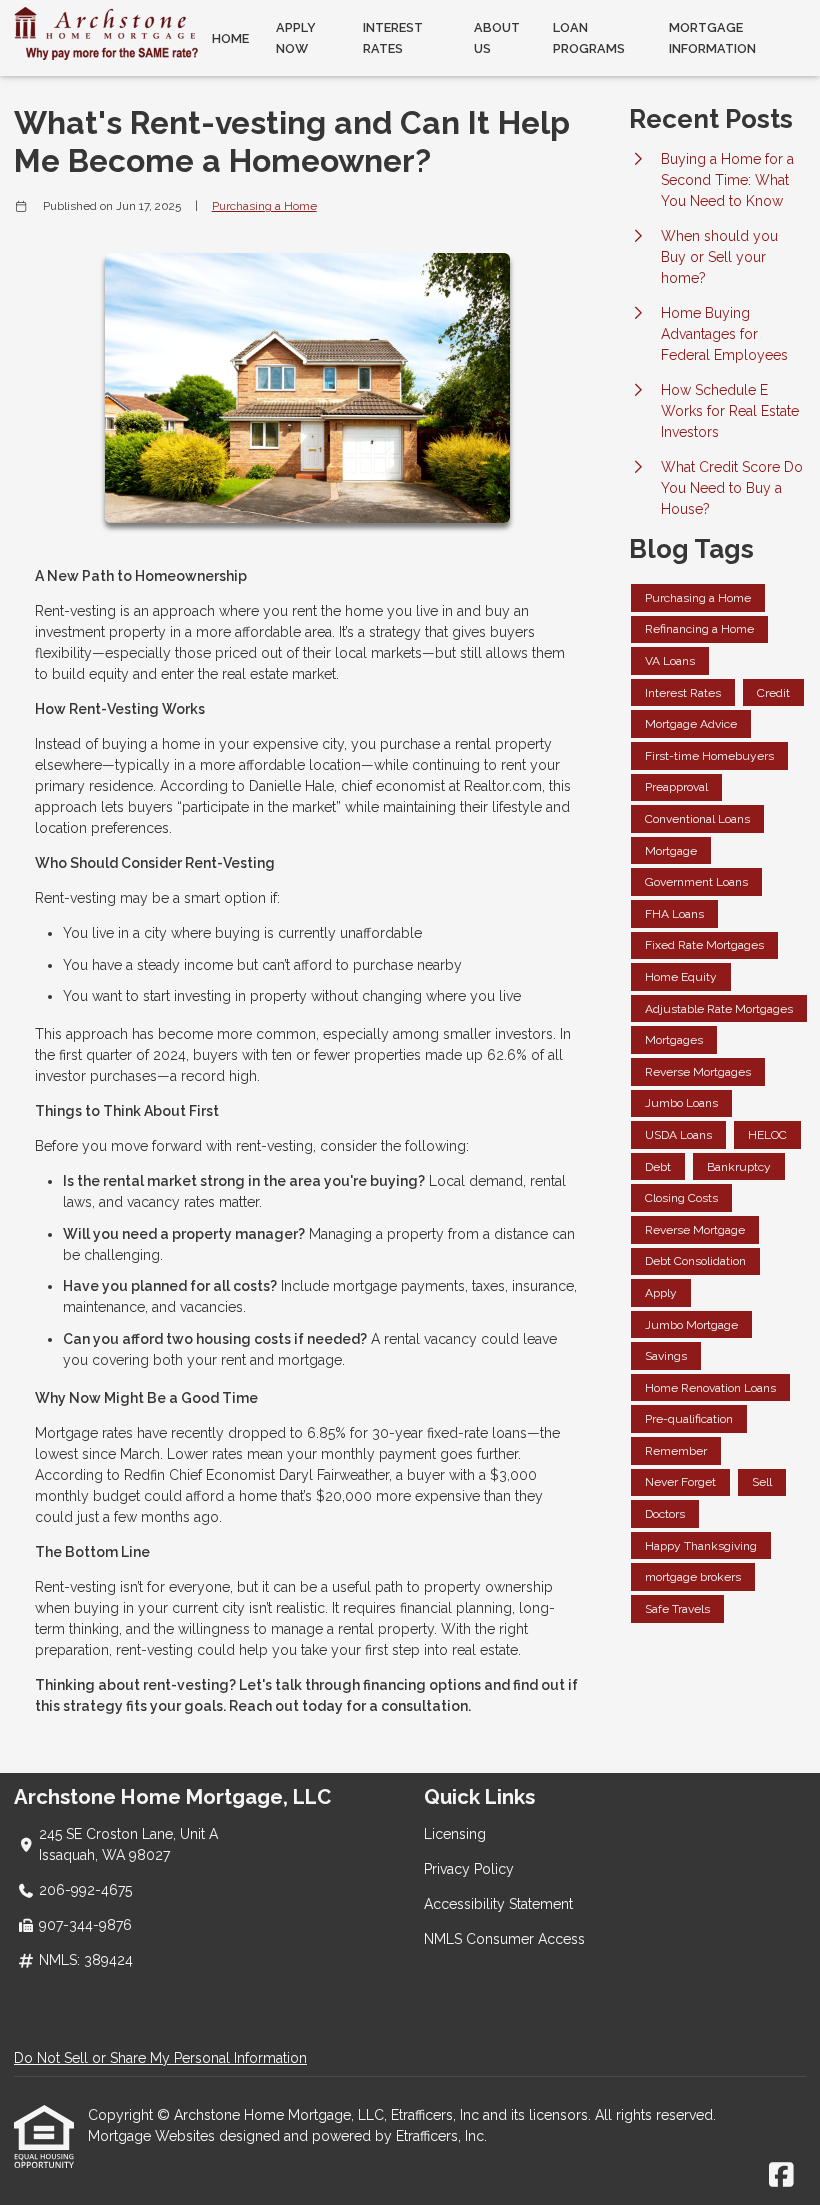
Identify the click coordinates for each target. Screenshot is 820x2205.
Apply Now (296, 38)
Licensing (455, 1834)
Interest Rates (393, 38)
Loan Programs (589, 38)
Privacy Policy (469, 1869)
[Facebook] (781, 2176)
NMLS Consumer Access (504, 1939)
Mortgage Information (712, 38)
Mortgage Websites (153, 2136)
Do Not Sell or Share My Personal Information (160, 2058)
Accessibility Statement (498, 1904)
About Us (497, 38)
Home (230, 38)
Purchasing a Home (264, 206)
